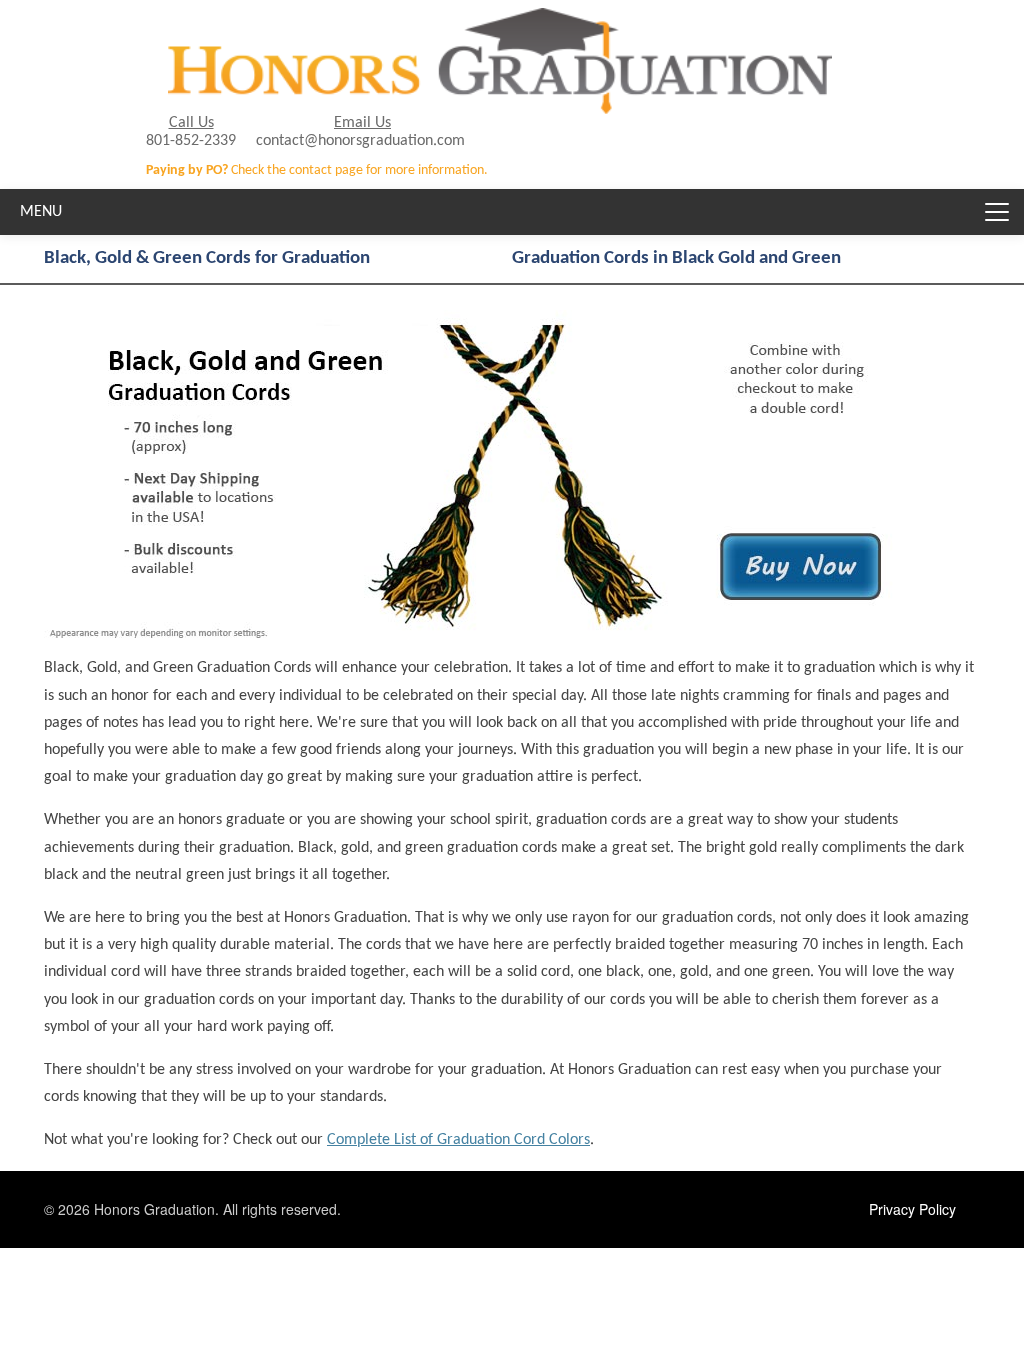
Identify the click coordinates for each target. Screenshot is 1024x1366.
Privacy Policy (912, 1209)
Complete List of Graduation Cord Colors (458, 1140)
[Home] (500, 23)
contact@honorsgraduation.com (360, 141)
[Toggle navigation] (997, 212)
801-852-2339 (191, 141)
